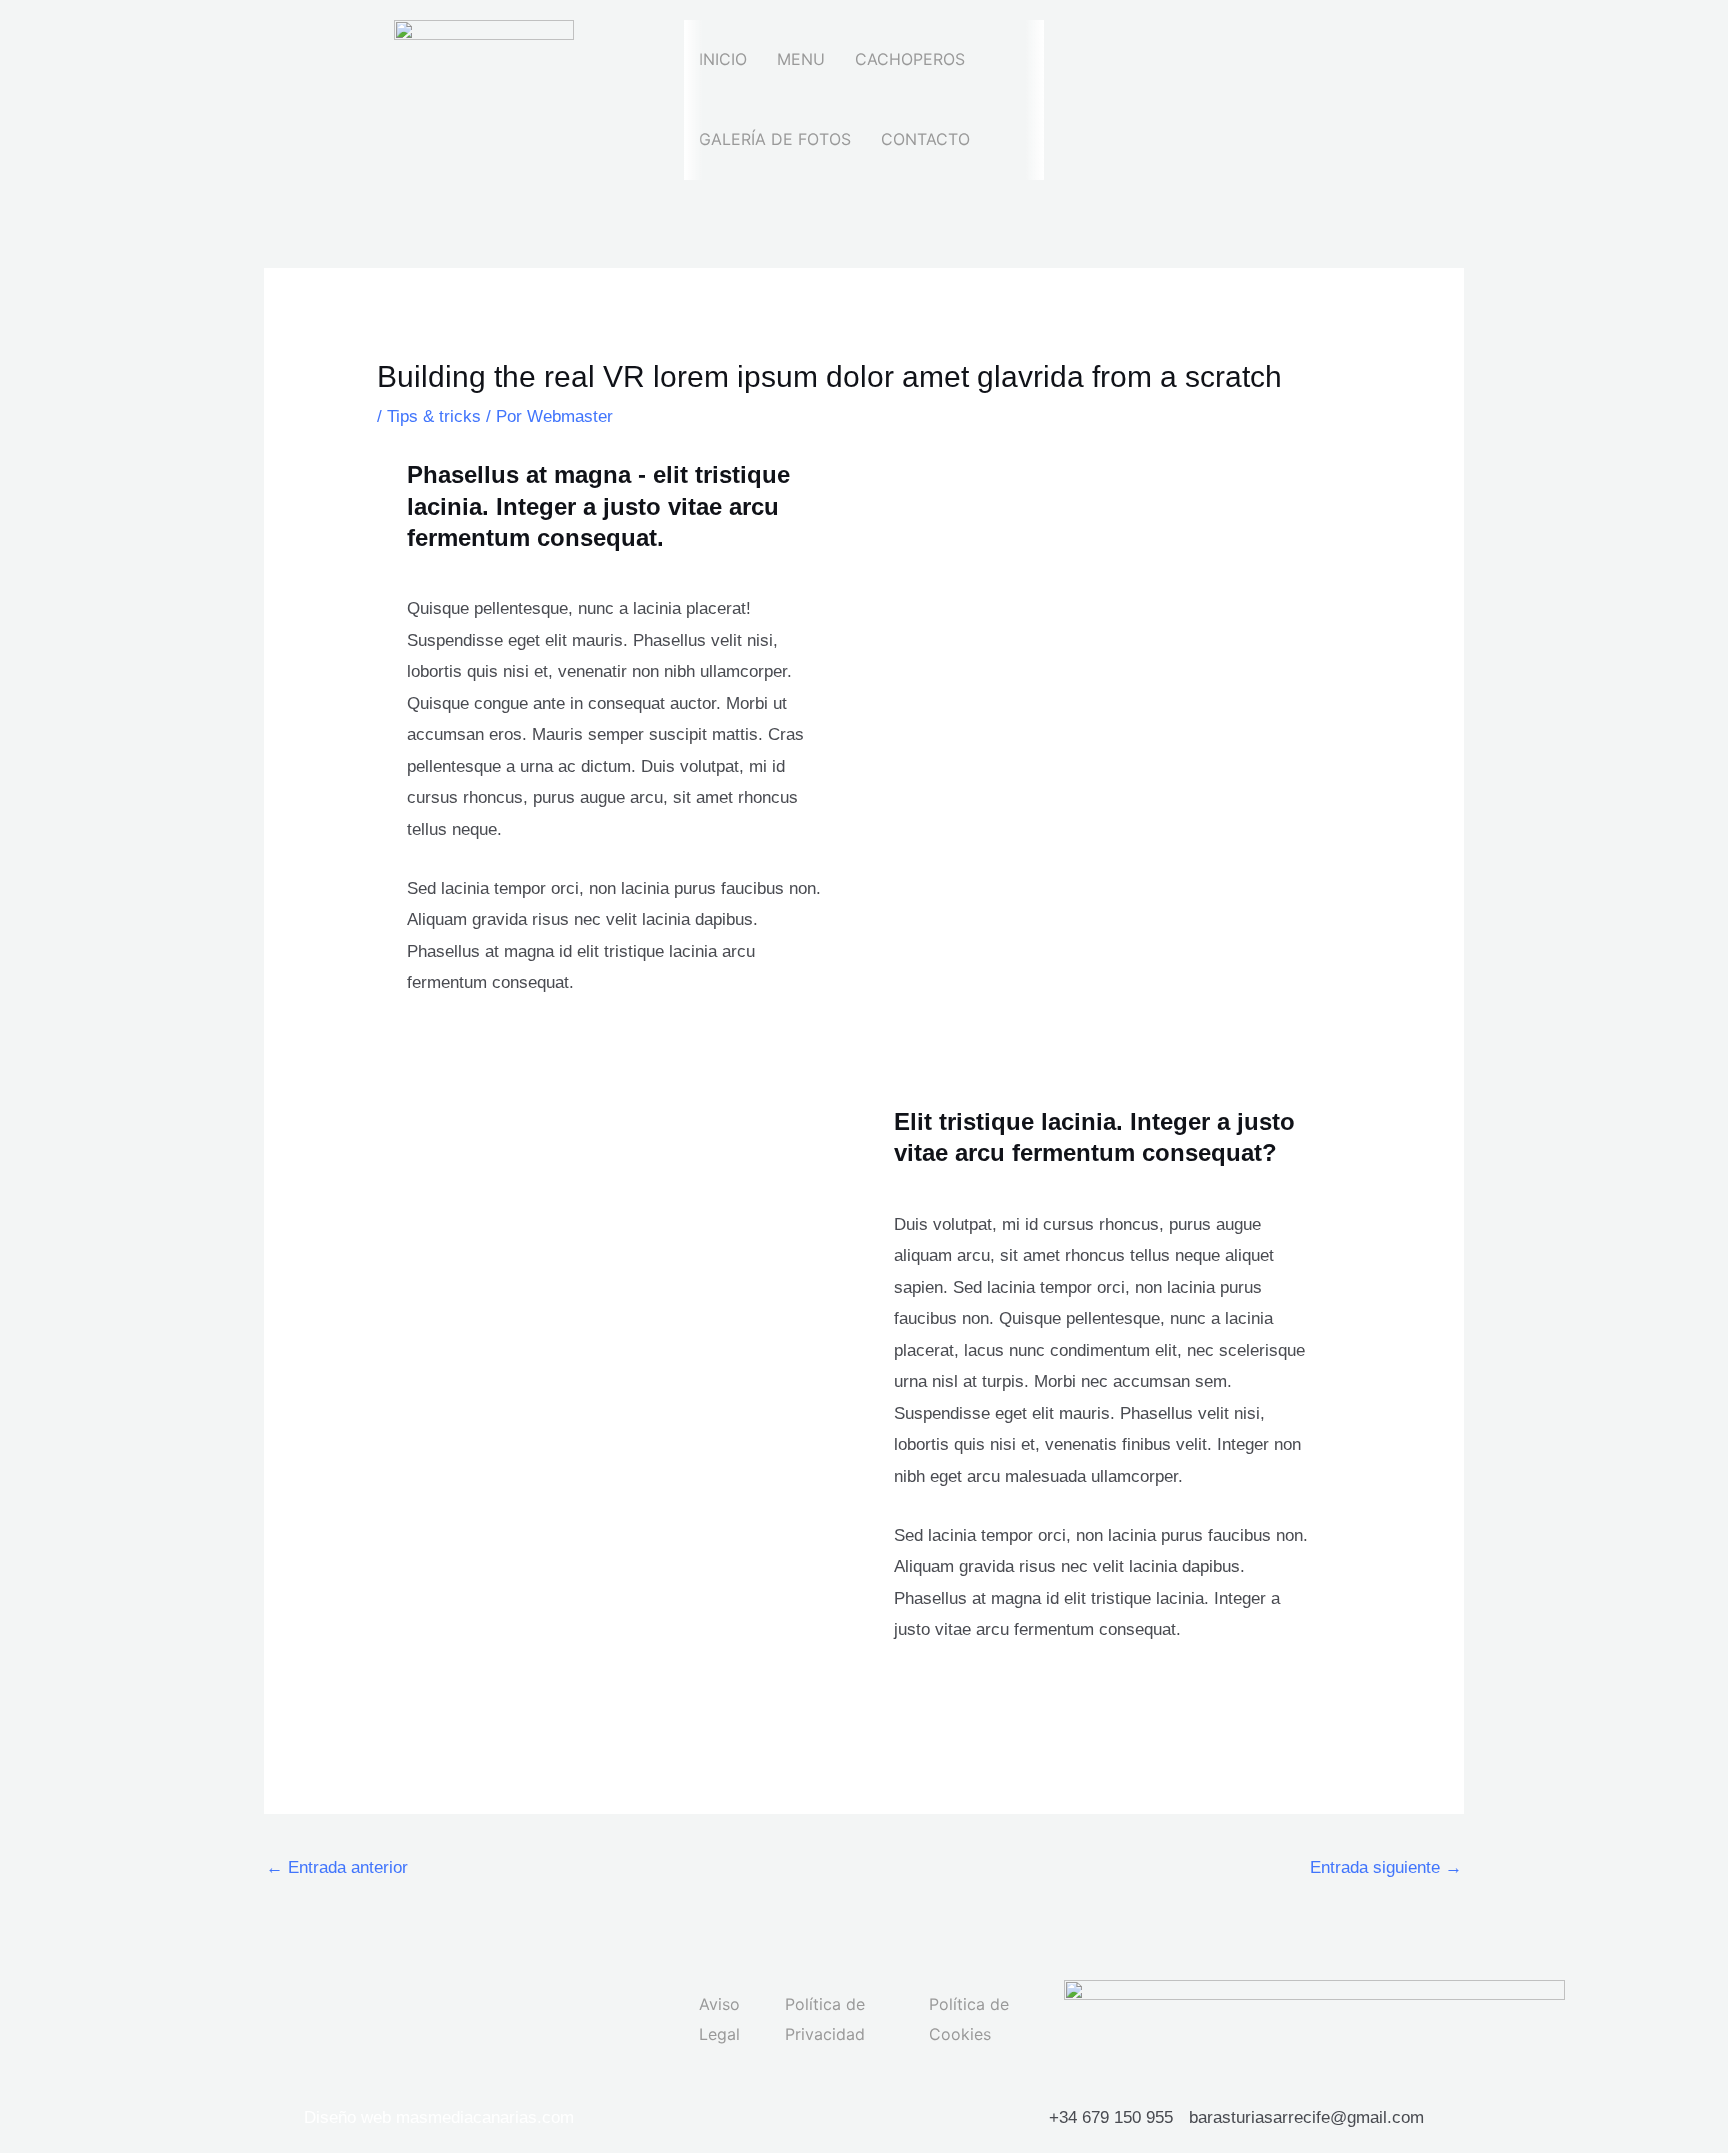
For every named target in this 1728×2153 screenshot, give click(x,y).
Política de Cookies (969, 2019)
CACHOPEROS (910, 59)
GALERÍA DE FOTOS (775, 139)
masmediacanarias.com (485, 2117)
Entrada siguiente (1386, 1867)
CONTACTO (925, 139)
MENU (801, 59)
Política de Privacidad (825, 2019)
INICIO (723, 59)
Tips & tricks (434, 416)
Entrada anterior (337, 1867)
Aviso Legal (719, 2019)
